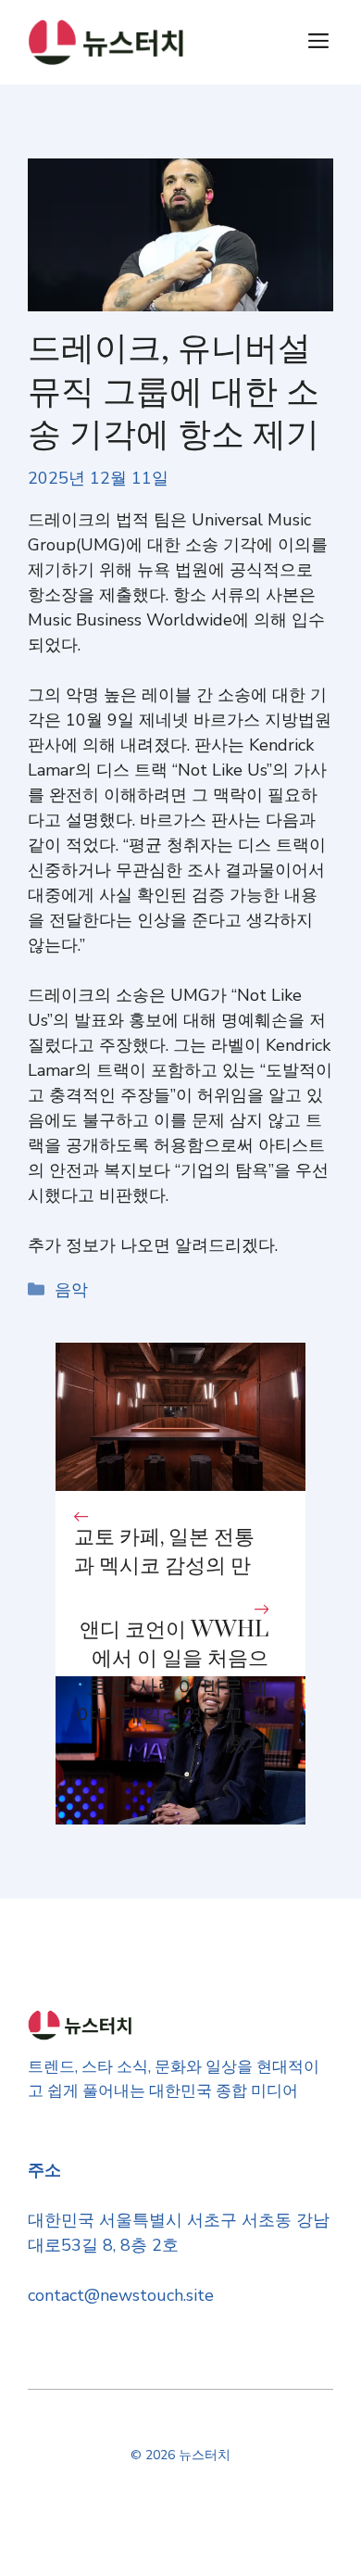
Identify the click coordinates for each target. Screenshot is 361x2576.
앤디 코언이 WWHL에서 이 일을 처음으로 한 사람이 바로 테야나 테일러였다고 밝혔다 (172, 1687)
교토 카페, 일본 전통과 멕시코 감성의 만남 (164, 1566)
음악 (71, 1290)
